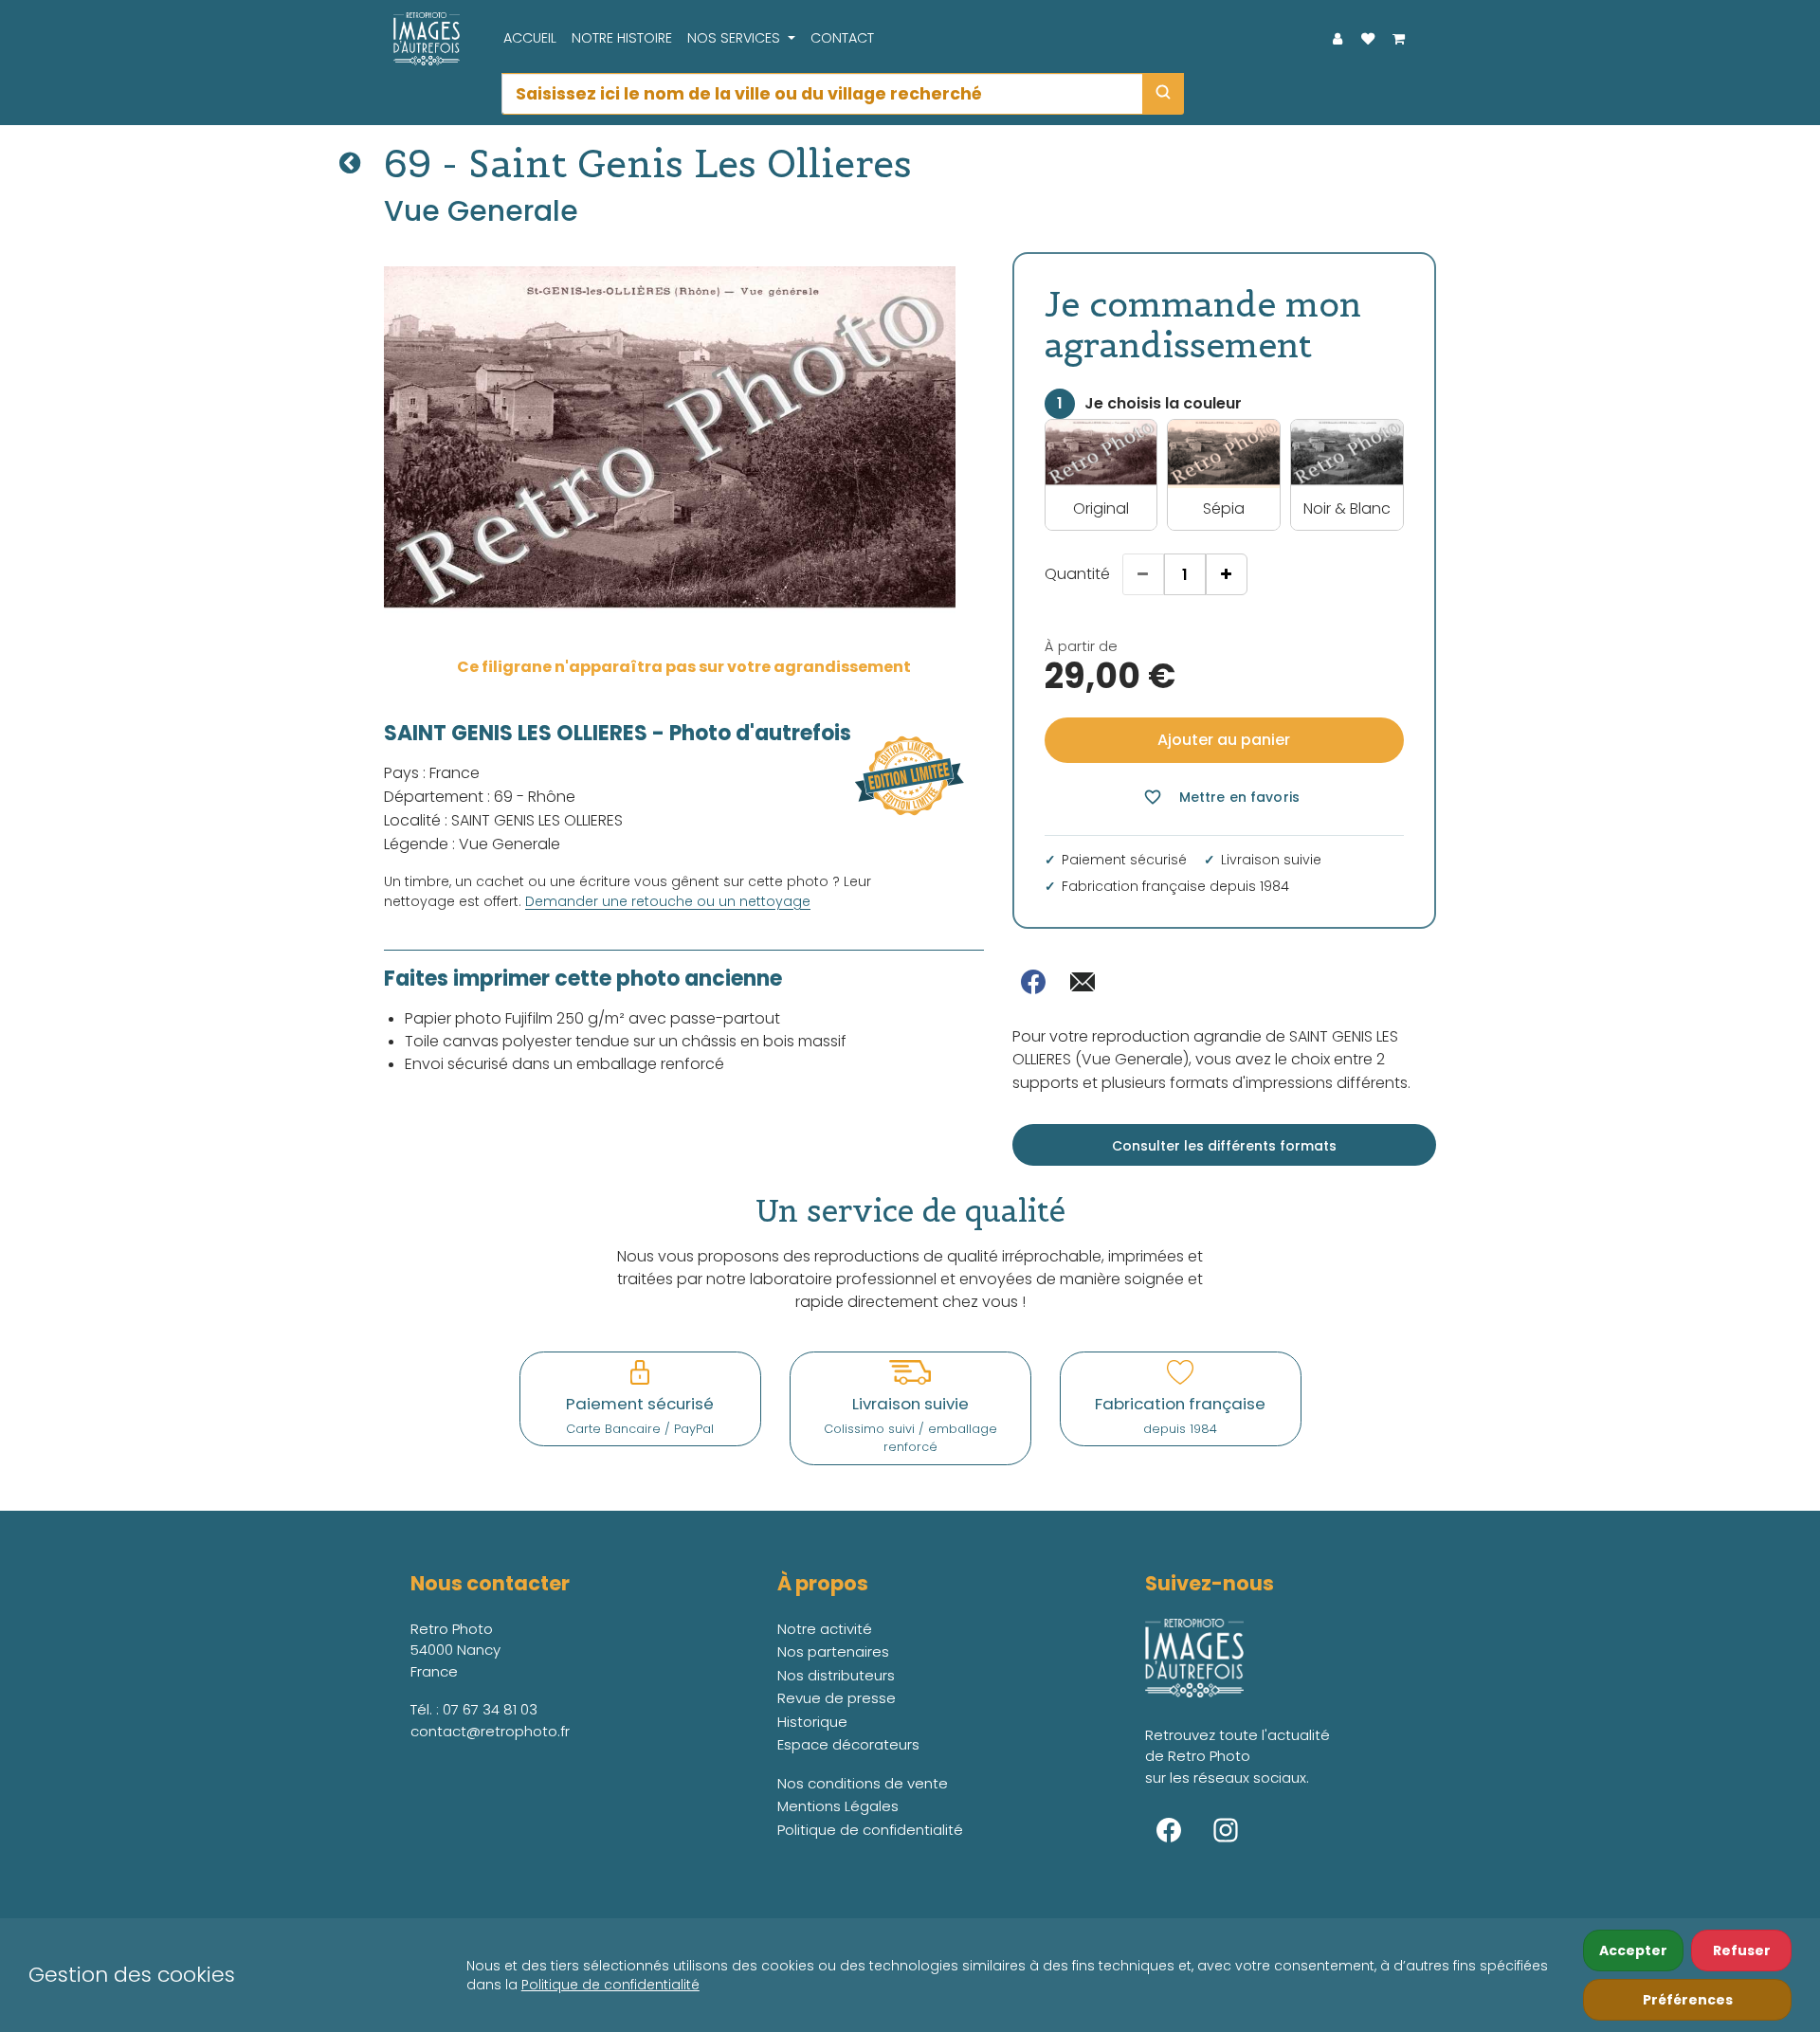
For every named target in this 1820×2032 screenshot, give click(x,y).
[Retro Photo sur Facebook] (1169, 1830)
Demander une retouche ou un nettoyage (668, 901)
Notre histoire (622, 38)
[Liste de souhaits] (1368, 39)
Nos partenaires (833, 1651)
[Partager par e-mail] (1083, 982)
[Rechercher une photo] (1163, 94)
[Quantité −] (1143, 574)
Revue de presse (837, 1698)
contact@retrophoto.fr (490, 1731)
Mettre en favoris (1221, 798)
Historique (812, 1722)
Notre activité (825, 1629)
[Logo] (422, 39)
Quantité (1077, 574)
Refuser (1742, 1950)
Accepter (1633, 1950)
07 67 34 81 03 (490, 1709)
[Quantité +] (1227, 574)
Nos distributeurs (836, 1675)
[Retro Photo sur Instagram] (1226, 1830)
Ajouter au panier (1224, 740)
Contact (842, 38)
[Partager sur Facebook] (1033, 982)
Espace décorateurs (848, 1744)
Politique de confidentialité (610, 1985)
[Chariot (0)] (1398, 39)
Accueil (530, 38)
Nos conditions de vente (863, 1783)
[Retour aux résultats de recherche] (350, 163)
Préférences (1688, 2000)
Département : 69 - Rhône (480, 797)
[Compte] (1338, 39)
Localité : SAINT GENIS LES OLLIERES (503, 820)
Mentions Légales (838, 1806)
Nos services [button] (736, 38)
